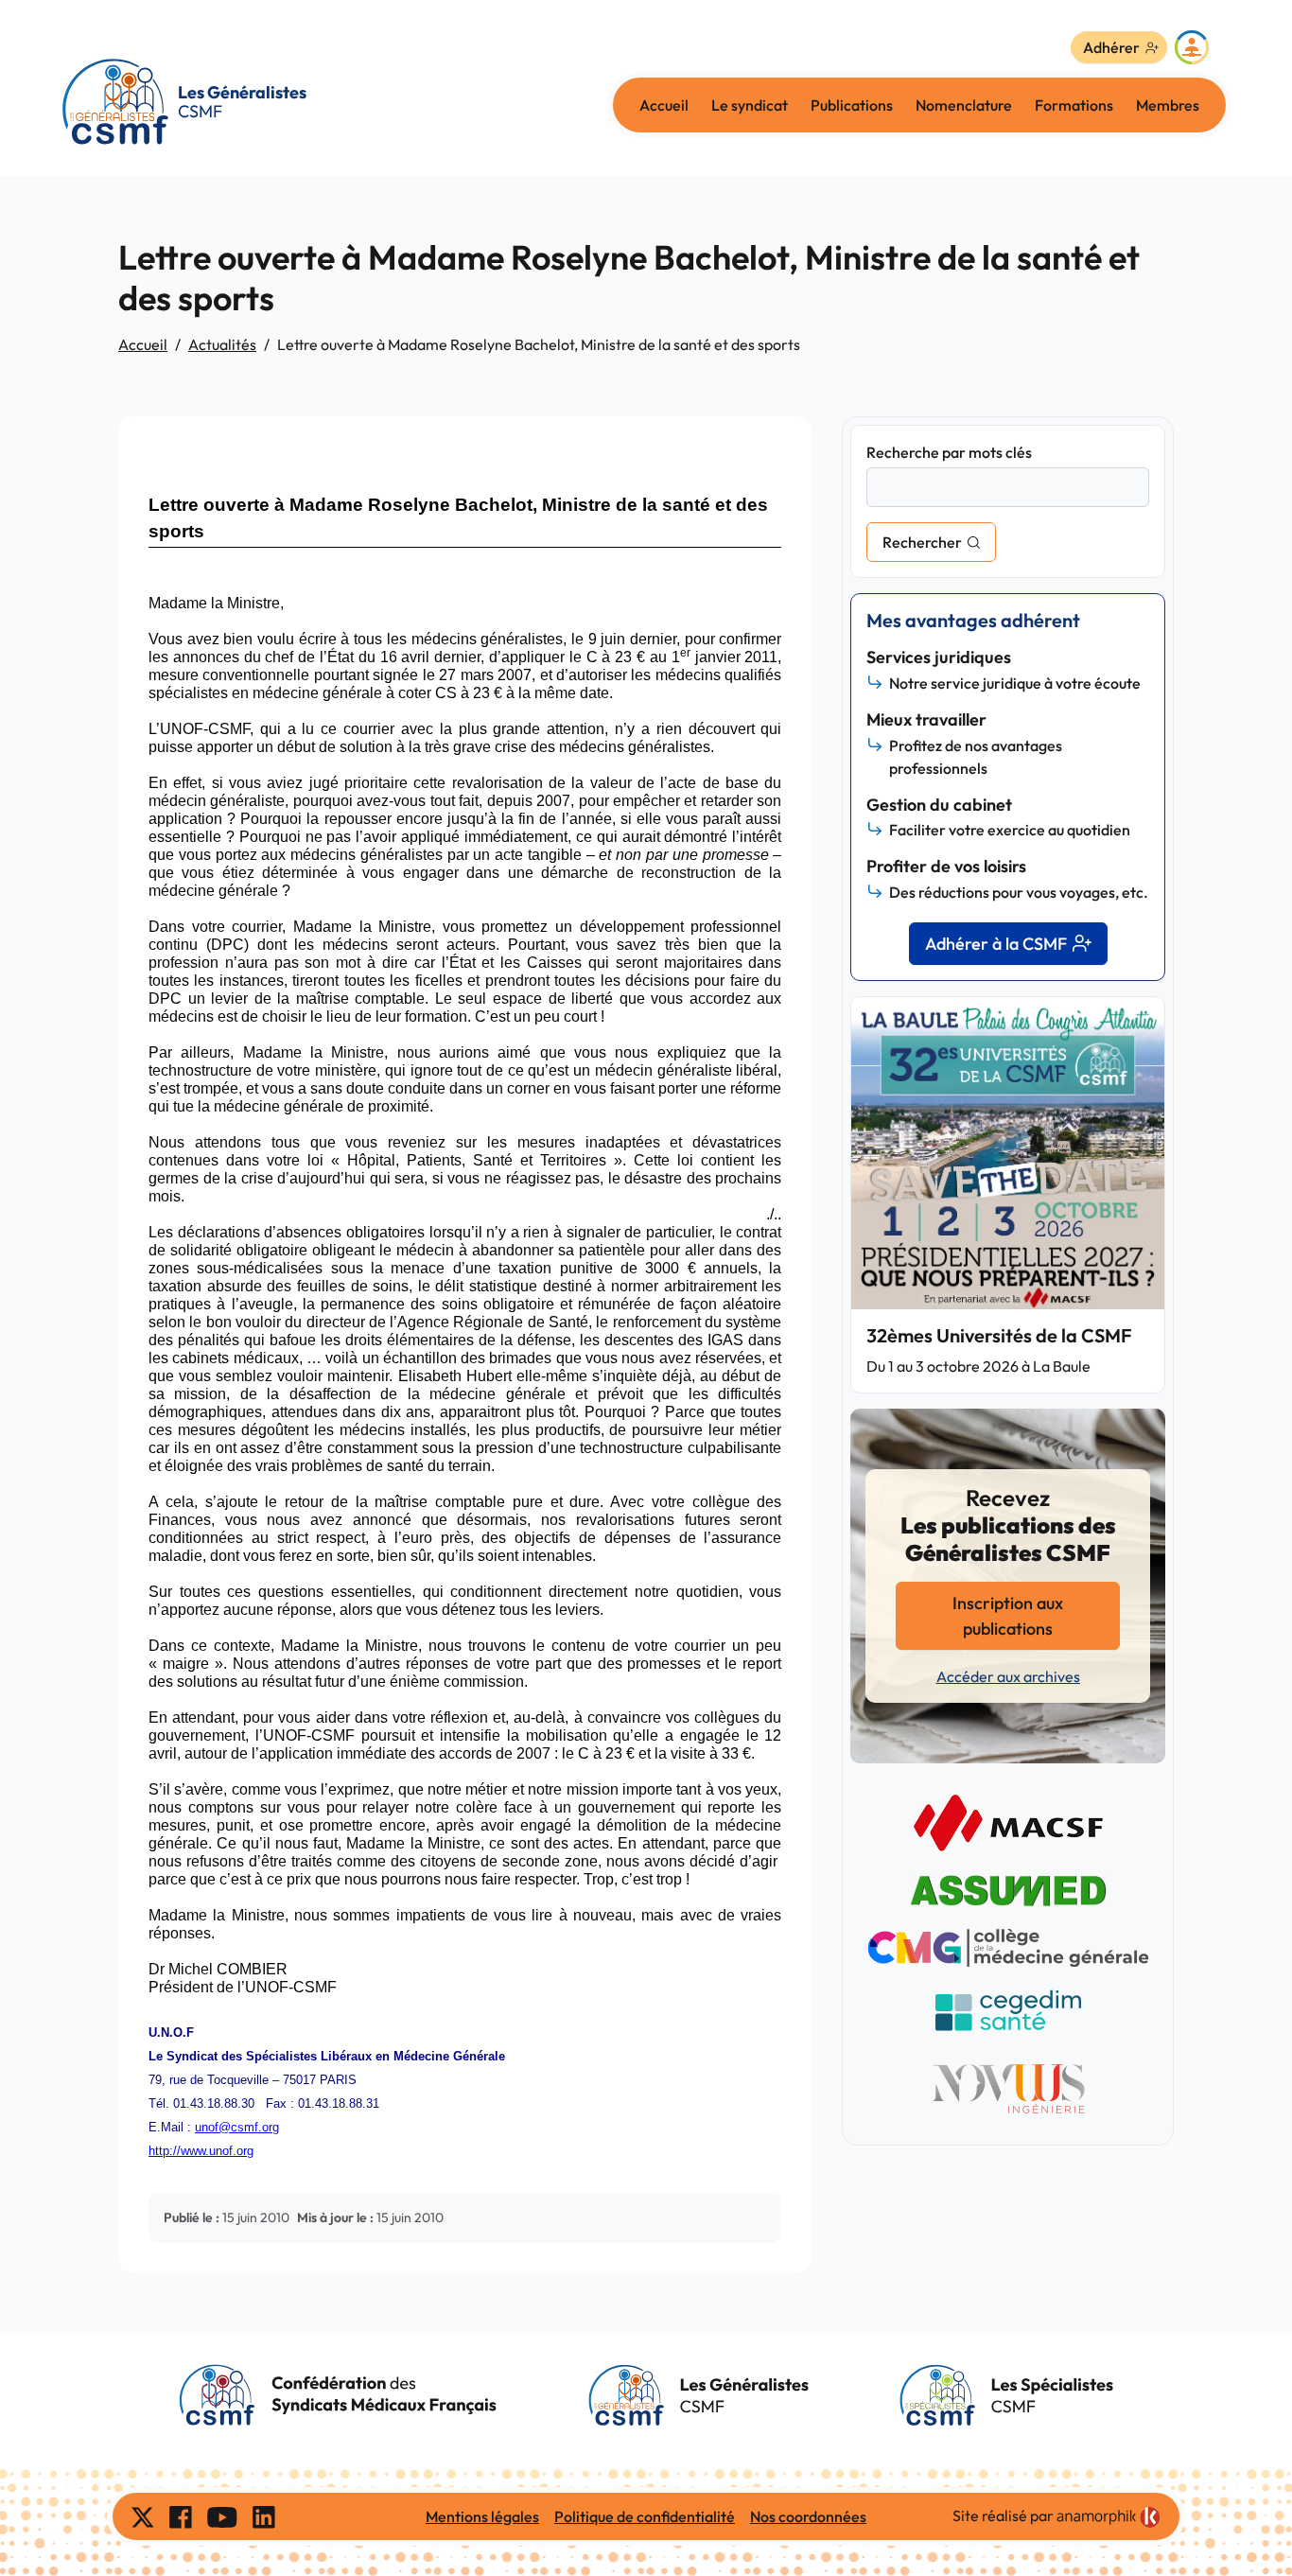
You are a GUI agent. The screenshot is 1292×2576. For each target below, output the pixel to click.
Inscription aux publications (1008, 1616)
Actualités (222, 344)
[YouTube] (222, 2516)
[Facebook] (181, 2516)
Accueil (664, 105)
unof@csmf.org (237, 2127)
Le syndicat (750, 105)
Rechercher (922, 542)
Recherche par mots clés (949, 452)
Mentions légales (482, 2516)
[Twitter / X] (143, 2516)
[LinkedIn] (264, 2516)
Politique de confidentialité (645, 2516)
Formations (1074, 105)
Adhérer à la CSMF (996, 944)
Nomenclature (964, 105)
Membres (1168, 105)
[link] (1109, 2517)
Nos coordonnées (808, 2516)
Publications (852, 105)
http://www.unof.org (201, 2151)
